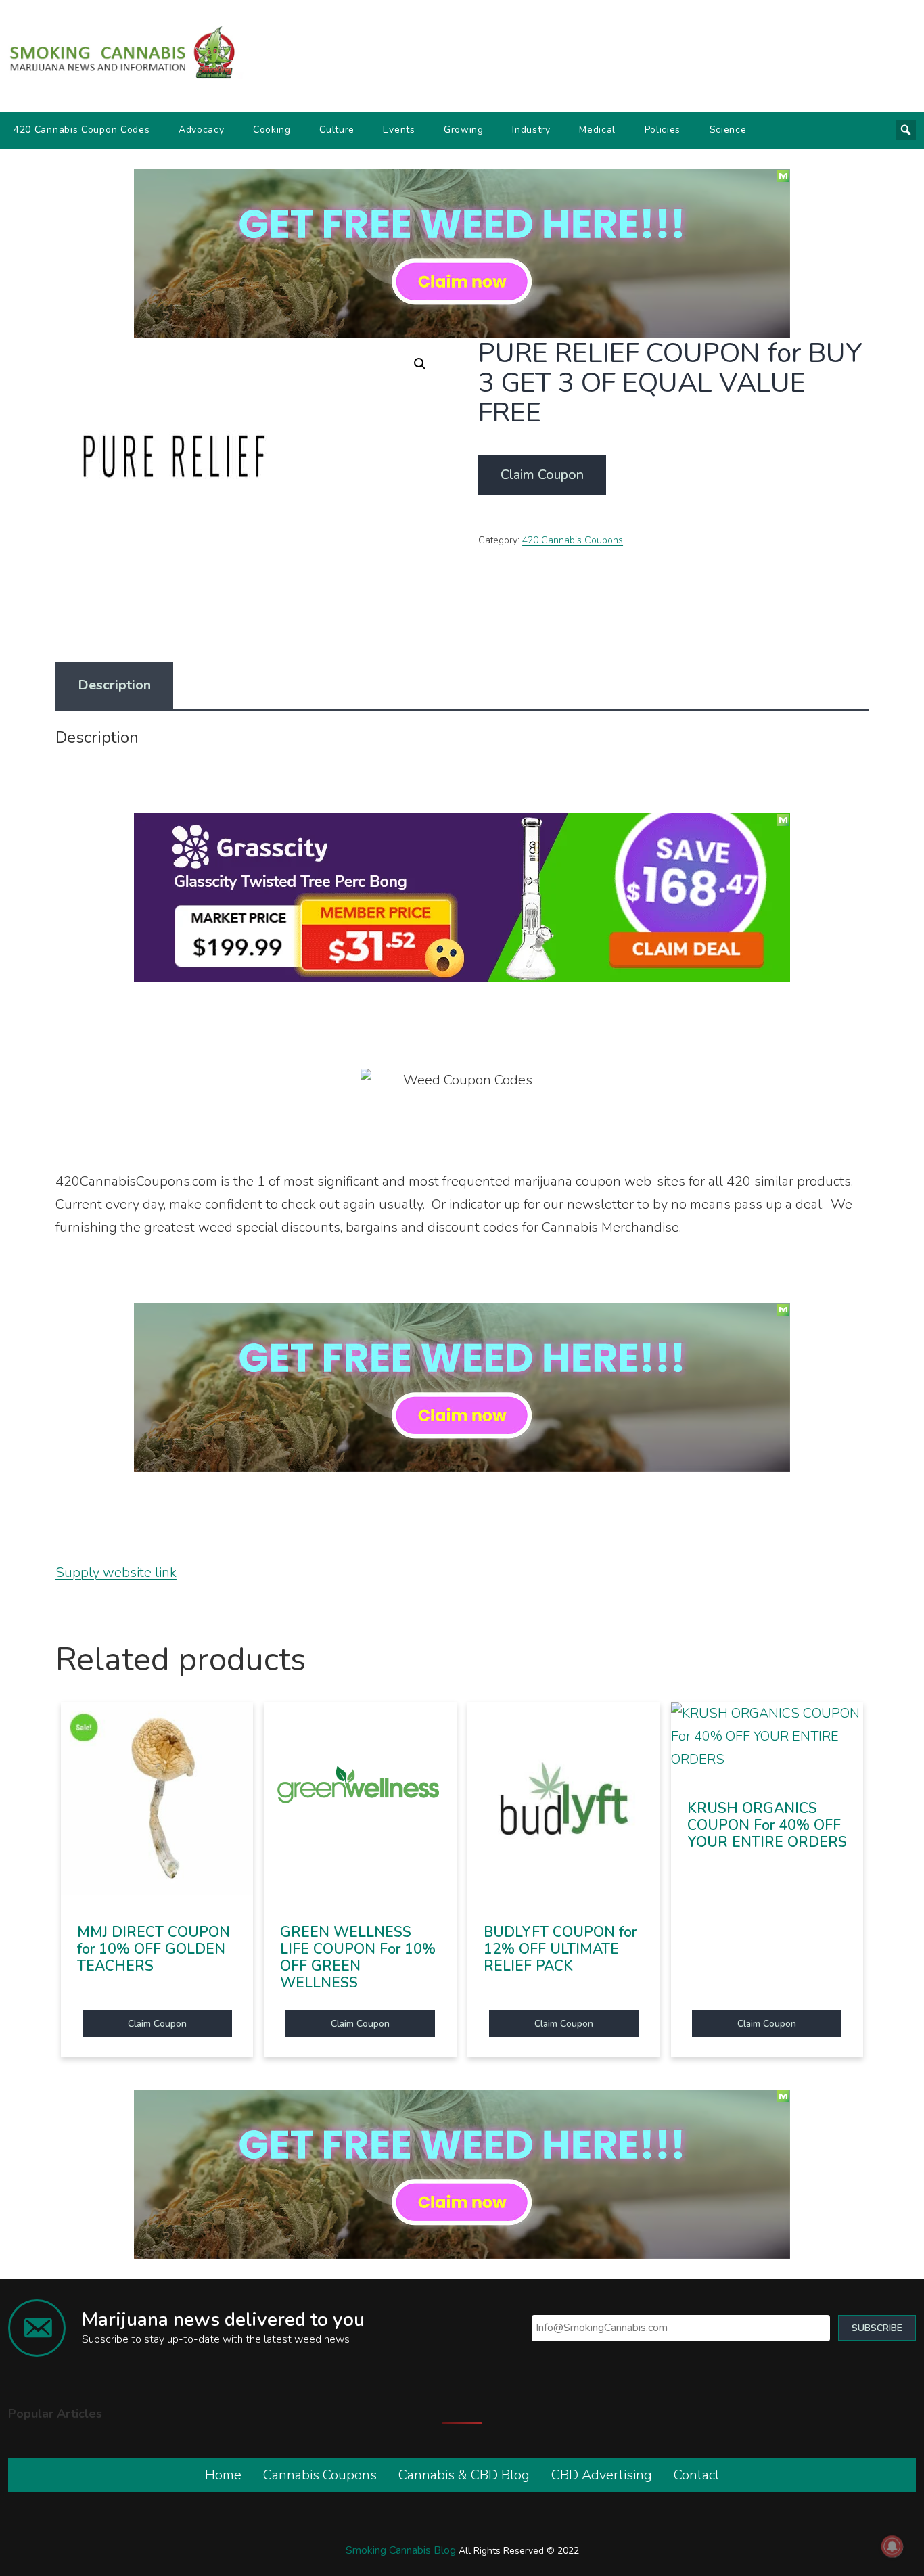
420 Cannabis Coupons (573, 540)
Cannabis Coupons (320, 2475)
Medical (597, 130)
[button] (420, 364)
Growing (464, 130)
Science (728, 130)
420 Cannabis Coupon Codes (82, 130)
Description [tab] (114, 685)
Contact (697, 2475)
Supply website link (116, 1572)
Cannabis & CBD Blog (464, 2475)
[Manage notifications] (892, 2546)
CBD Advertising (602, 2475)
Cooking (272, 130)
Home (223, 2475)
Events (399, 130)
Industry (531, 130)
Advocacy (202, 130)
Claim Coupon (542, 475)
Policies (663, 130)
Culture (337, 130)
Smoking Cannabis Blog (401, 2550)
